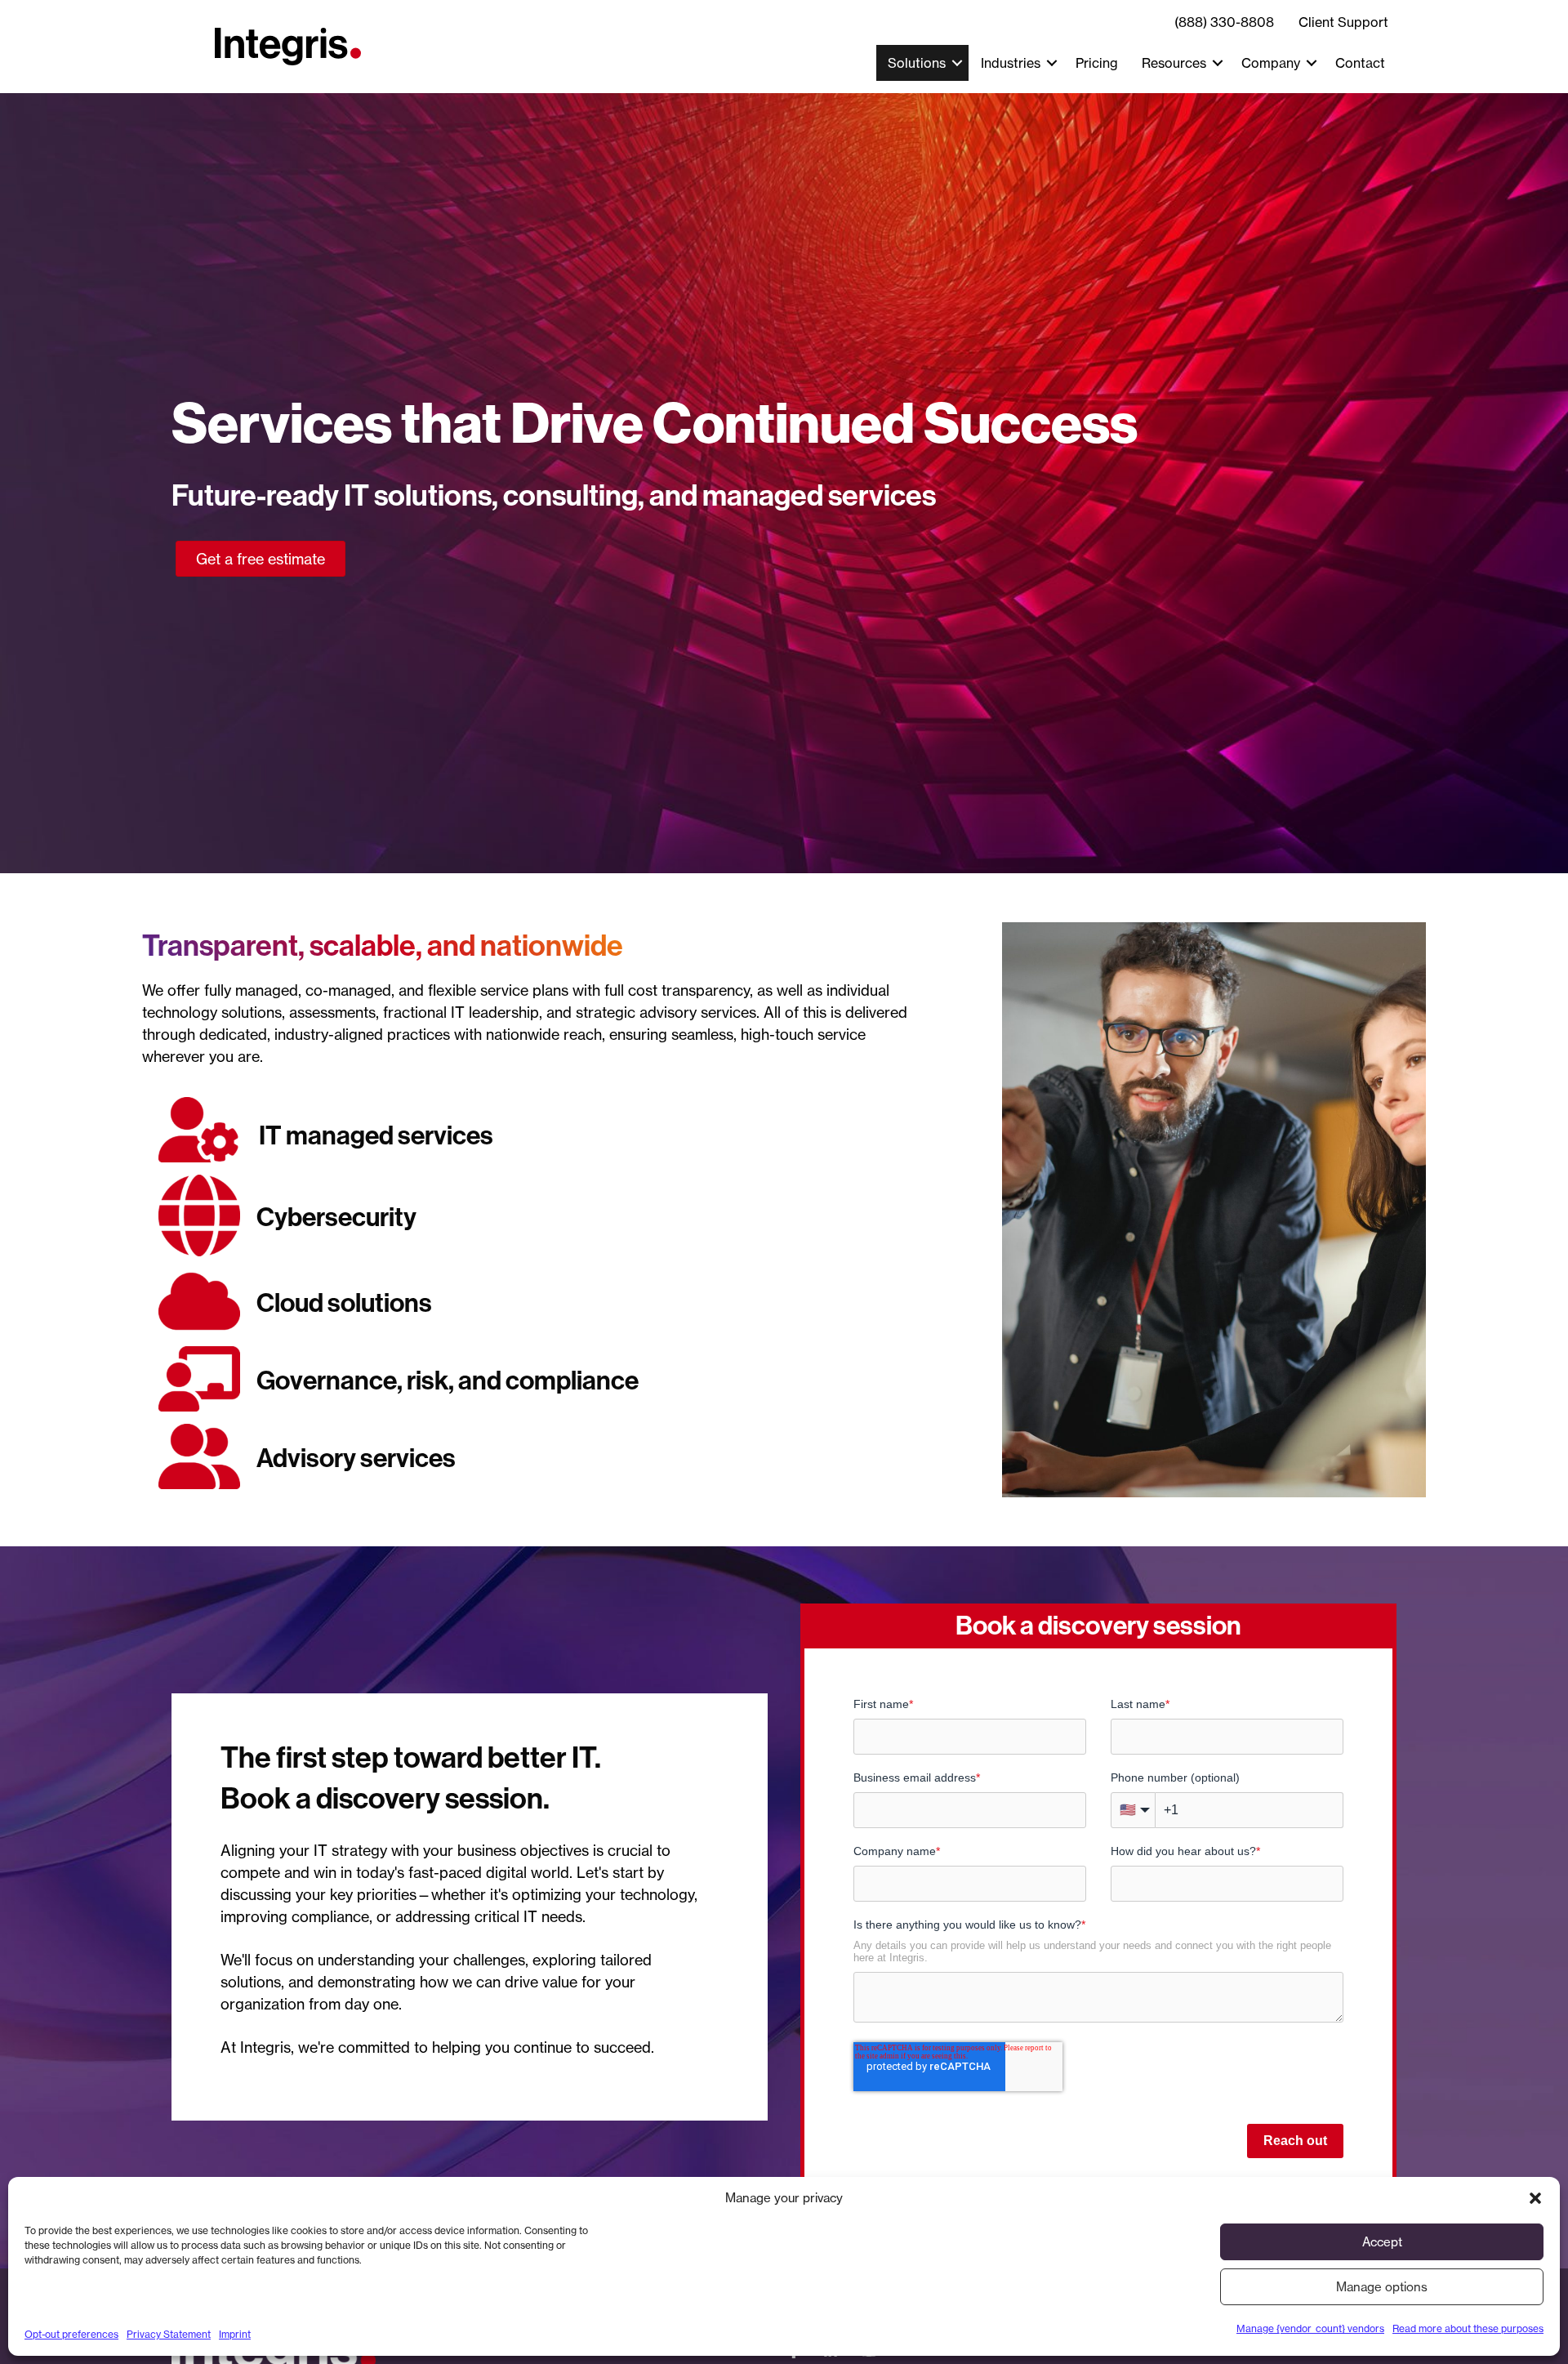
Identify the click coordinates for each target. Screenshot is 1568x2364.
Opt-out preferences (71, 2334)
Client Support (1343, 22)
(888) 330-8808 (1224, 22)
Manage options (1382, 2287)
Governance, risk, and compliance (448, 1380)
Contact (1360, 63)
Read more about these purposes (1468, 2328)
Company (1271, 63)
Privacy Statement (169, 2334)
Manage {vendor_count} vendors (1310, 2328)
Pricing (1097, 63)
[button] (1535, 2198)
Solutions (917, 63)
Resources (1174, 63)
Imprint (235, 2334)
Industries (1011, 63)
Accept (1382, 2242)
